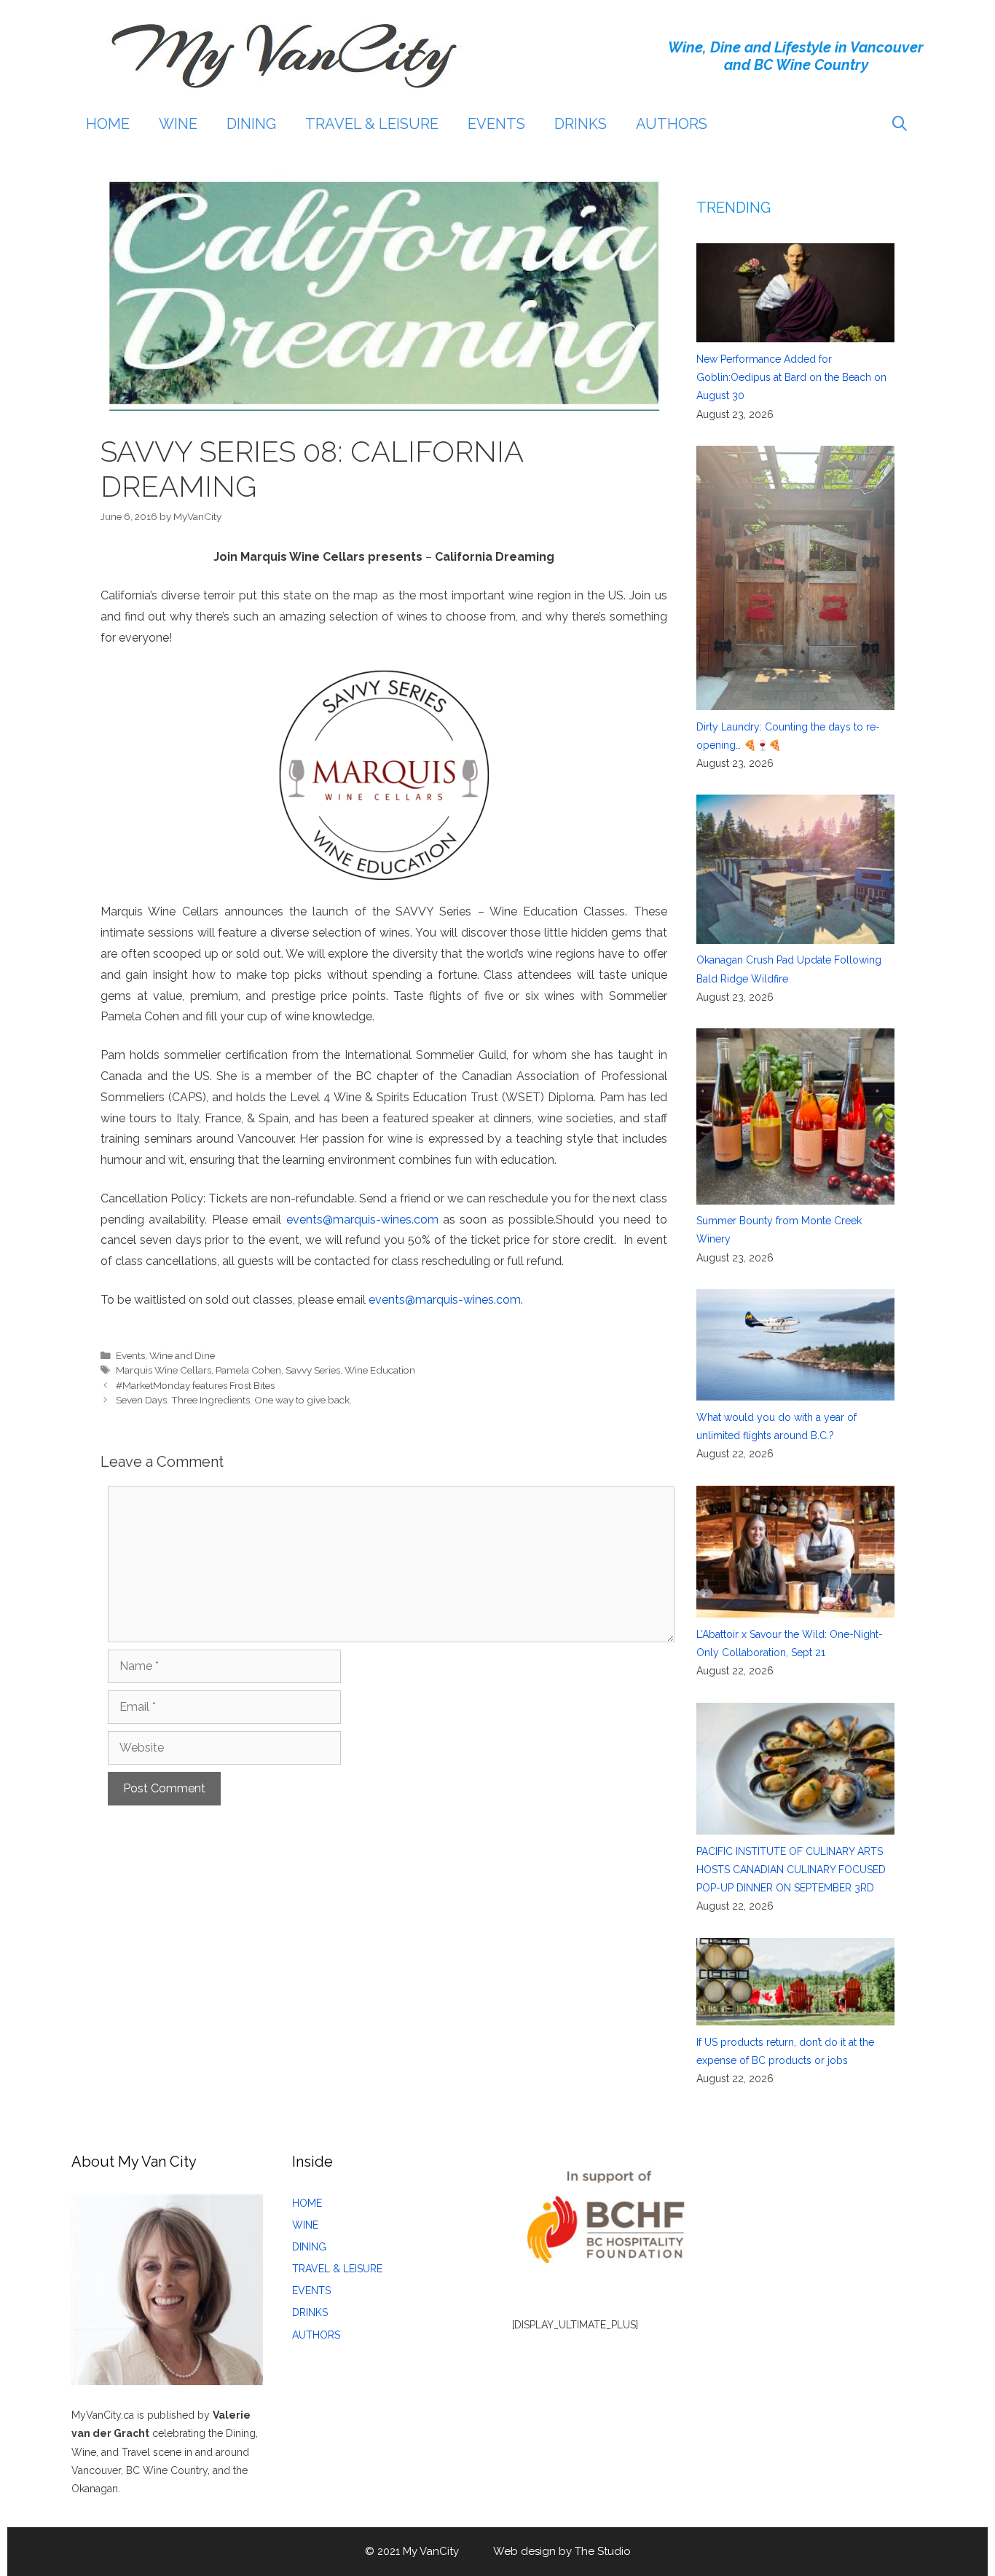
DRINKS (581, 124)
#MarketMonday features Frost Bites (195, 1385)
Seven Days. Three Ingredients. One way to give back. (234, 1400)
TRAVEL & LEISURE (372, 124)
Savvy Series (313, 1370)
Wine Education (380, 1370)
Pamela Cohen (248, 1370)
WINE (178, 124)
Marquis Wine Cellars (164, 1370)
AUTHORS (672, 124)
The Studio (603, 2551)
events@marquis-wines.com (362, 1220)
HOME (108, 124)
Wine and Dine (182, 1355)
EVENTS (496, 124)
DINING (251, 124)
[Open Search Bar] (900, 124)
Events (130, 1355)
